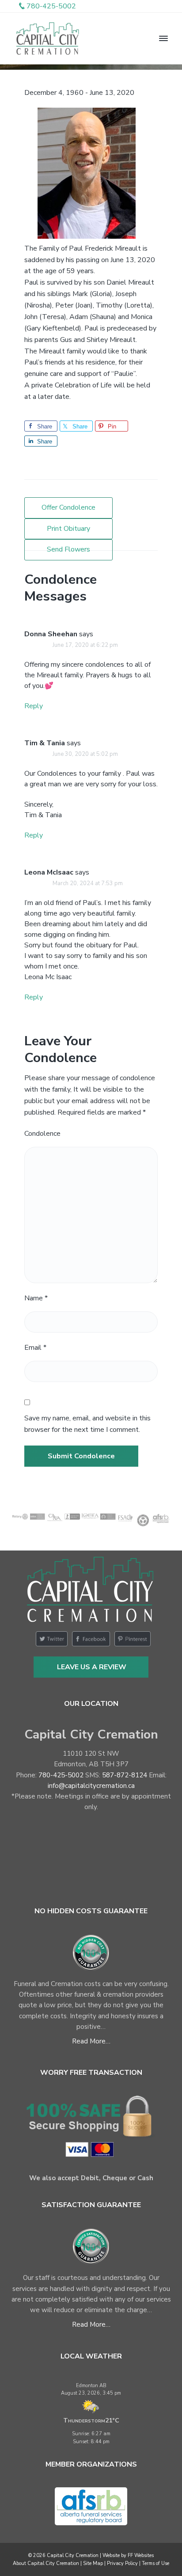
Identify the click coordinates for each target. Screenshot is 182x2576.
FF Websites (141, 2555)
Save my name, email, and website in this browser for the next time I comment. (87, 1424)
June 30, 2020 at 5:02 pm (85, 754)
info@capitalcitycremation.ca (91, 1786)
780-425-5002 (61, 1775)
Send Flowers (68, 549)
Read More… (91, 2041)
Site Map (93, 2563)
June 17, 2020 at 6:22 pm (85, 645)
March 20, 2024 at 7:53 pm (88, 883)
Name (36, 1298)
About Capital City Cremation (46, 2563)
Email (35, 1348)
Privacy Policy (122, 2563)
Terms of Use (155, 2563)
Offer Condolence (68, 507)
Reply (34, 706)
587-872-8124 (125, 1775)
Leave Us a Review (92, 1667)
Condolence (42, 1134)
